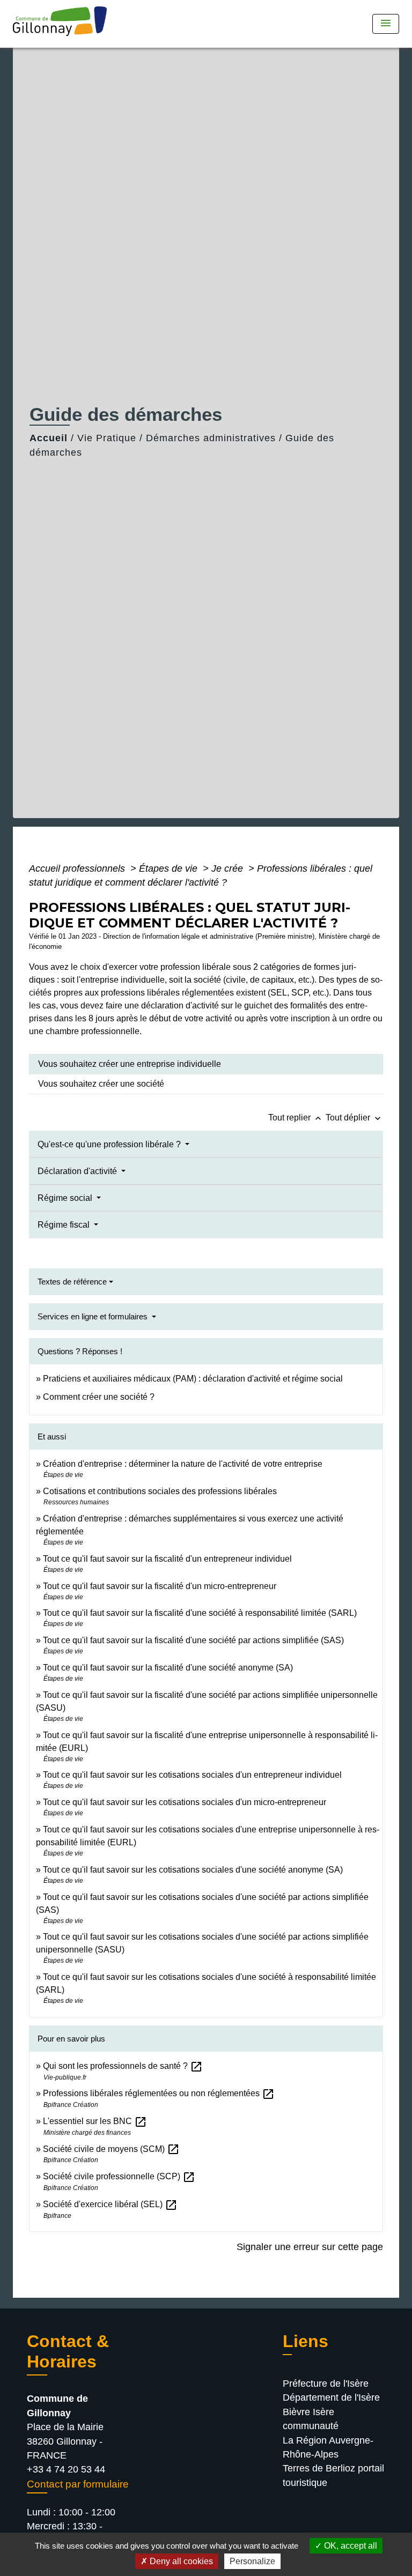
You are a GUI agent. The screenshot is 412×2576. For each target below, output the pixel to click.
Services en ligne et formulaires (94, 1316)
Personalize (252, 2561)
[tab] (206, 1064)
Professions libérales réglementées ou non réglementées (159, 2093)
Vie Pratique (107, 438)
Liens (306, 2341)
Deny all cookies (180, 2561)
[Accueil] (63, 24)
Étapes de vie (170, 868)
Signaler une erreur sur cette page (310, 2247)
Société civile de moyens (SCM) (111, 2149)
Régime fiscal (65, 1225)
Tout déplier (354, 1118)
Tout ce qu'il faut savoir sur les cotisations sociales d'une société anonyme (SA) (193, 1870)
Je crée (229, 868)
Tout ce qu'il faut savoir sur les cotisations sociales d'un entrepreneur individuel (192, 1775)
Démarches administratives (211, 438)
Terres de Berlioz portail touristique (333, 2475)
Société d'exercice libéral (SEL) (110, 2204)
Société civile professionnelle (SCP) (119, 2176)
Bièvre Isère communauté (311, 2419)
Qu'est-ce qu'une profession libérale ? (110, 1144)
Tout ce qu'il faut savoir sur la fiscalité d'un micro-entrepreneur (160, 1586)
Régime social (66, 1198)
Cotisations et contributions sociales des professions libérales (160, 1491)
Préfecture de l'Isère (326, 2384)
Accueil (49, 438)
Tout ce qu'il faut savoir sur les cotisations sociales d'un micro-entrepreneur (185, 1802)
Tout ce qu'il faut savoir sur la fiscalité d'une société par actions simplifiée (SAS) (193, 1640)
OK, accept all (350, 2546)
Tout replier (296, 1118)
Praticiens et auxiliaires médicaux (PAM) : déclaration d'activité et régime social (193, 1379)
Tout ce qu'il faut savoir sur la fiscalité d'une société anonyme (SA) (168, 1668)
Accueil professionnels (78, 868)
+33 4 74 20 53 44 (66, 2469)
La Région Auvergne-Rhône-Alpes (328, 2447)
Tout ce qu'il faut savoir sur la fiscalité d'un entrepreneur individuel (167, 1559)
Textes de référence (72, 1282)
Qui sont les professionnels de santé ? (123, 2066)
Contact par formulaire (78, 2484)
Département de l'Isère (331, 2397)
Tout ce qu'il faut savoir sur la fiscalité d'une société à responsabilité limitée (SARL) (200, 1613)
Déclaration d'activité (78, 1171)
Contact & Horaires (68, 2351)
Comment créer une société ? (99, 1397)
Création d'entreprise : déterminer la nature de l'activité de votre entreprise (183, 1464)
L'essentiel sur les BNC (95, 2121)
